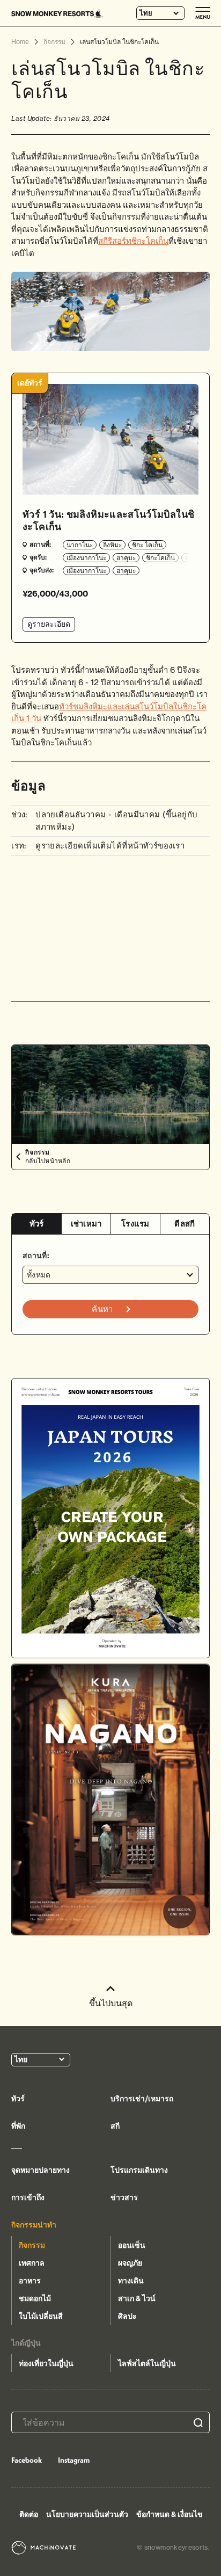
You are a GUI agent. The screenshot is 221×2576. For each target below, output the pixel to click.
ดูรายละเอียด (49, 624)
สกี (115, 2126)
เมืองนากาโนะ (86, 558)
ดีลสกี (185, 1224)
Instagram (74, 2460)
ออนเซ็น (132, 2245)
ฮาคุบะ (126, 558)
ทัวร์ (37, 1224)
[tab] (36, 1224)
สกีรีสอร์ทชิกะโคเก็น (133, 241)
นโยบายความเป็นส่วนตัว (87, 2514)
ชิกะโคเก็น (160, 558)
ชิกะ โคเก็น (147, 545)
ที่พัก (18, 2126)
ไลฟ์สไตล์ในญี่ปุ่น (147, 2363)
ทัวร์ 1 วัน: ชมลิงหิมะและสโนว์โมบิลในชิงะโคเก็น (108, 520)
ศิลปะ (127, 2316)
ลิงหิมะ (112, 545)
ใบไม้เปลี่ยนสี (41, 2316)
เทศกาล (32, 2263)
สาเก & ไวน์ (137, 2298)
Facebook (27, 2460)
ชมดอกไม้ (35, 2298)
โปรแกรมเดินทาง (139, 2170)
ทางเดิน (131, 2281)
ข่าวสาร (124, 2197)
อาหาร (30, 2281)
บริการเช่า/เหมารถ (142, 2099)
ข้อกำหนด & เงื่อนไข (170, 2514)
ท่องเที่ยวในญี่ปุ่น (46, 2363)
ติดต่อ (29, 2514)
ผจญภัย (130, 2263)
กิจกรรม (32, 2245)
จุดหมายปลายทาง (40, 2170)
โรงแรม (135, 1224)
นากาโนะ (80, 545)
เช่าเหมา (86, 1224)
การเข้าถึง (28, 2197)
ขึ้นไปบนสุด (111, 2003)
